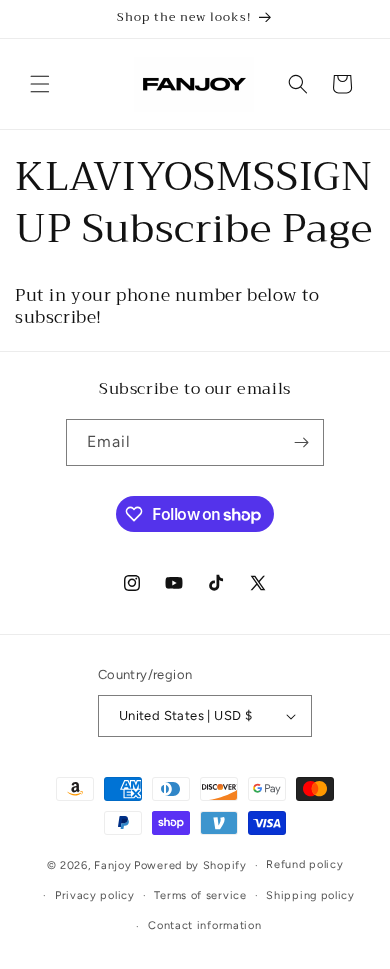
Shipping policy (310, 895)
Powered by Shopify (190, 865)
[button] (40, 84)
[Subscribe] (301, 442)
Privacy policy (95, 895)
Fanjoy (112, 865)
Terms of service (200, 895)
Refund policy (304, 864)
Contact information (204, 925)
